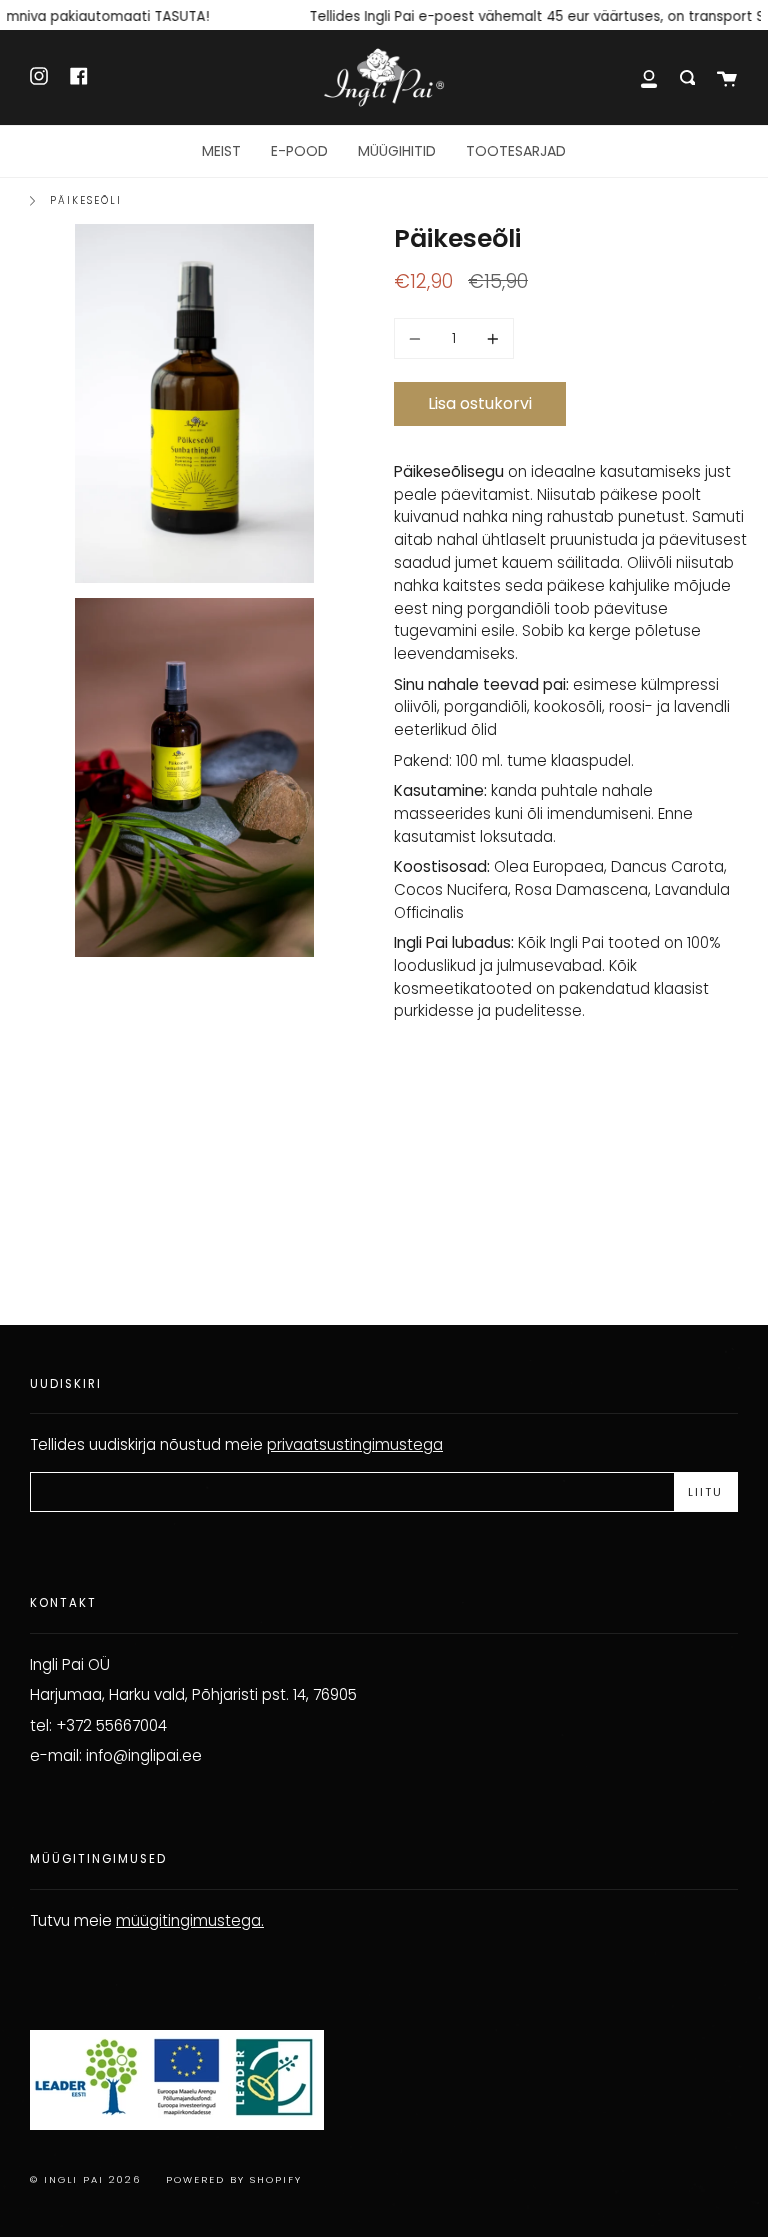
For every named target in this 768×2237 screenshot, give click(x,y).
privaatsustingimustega (355, 1444)
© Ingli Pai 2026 (85, 2179)
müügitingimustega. (190, 1920)
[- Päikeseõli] (418, 338)
